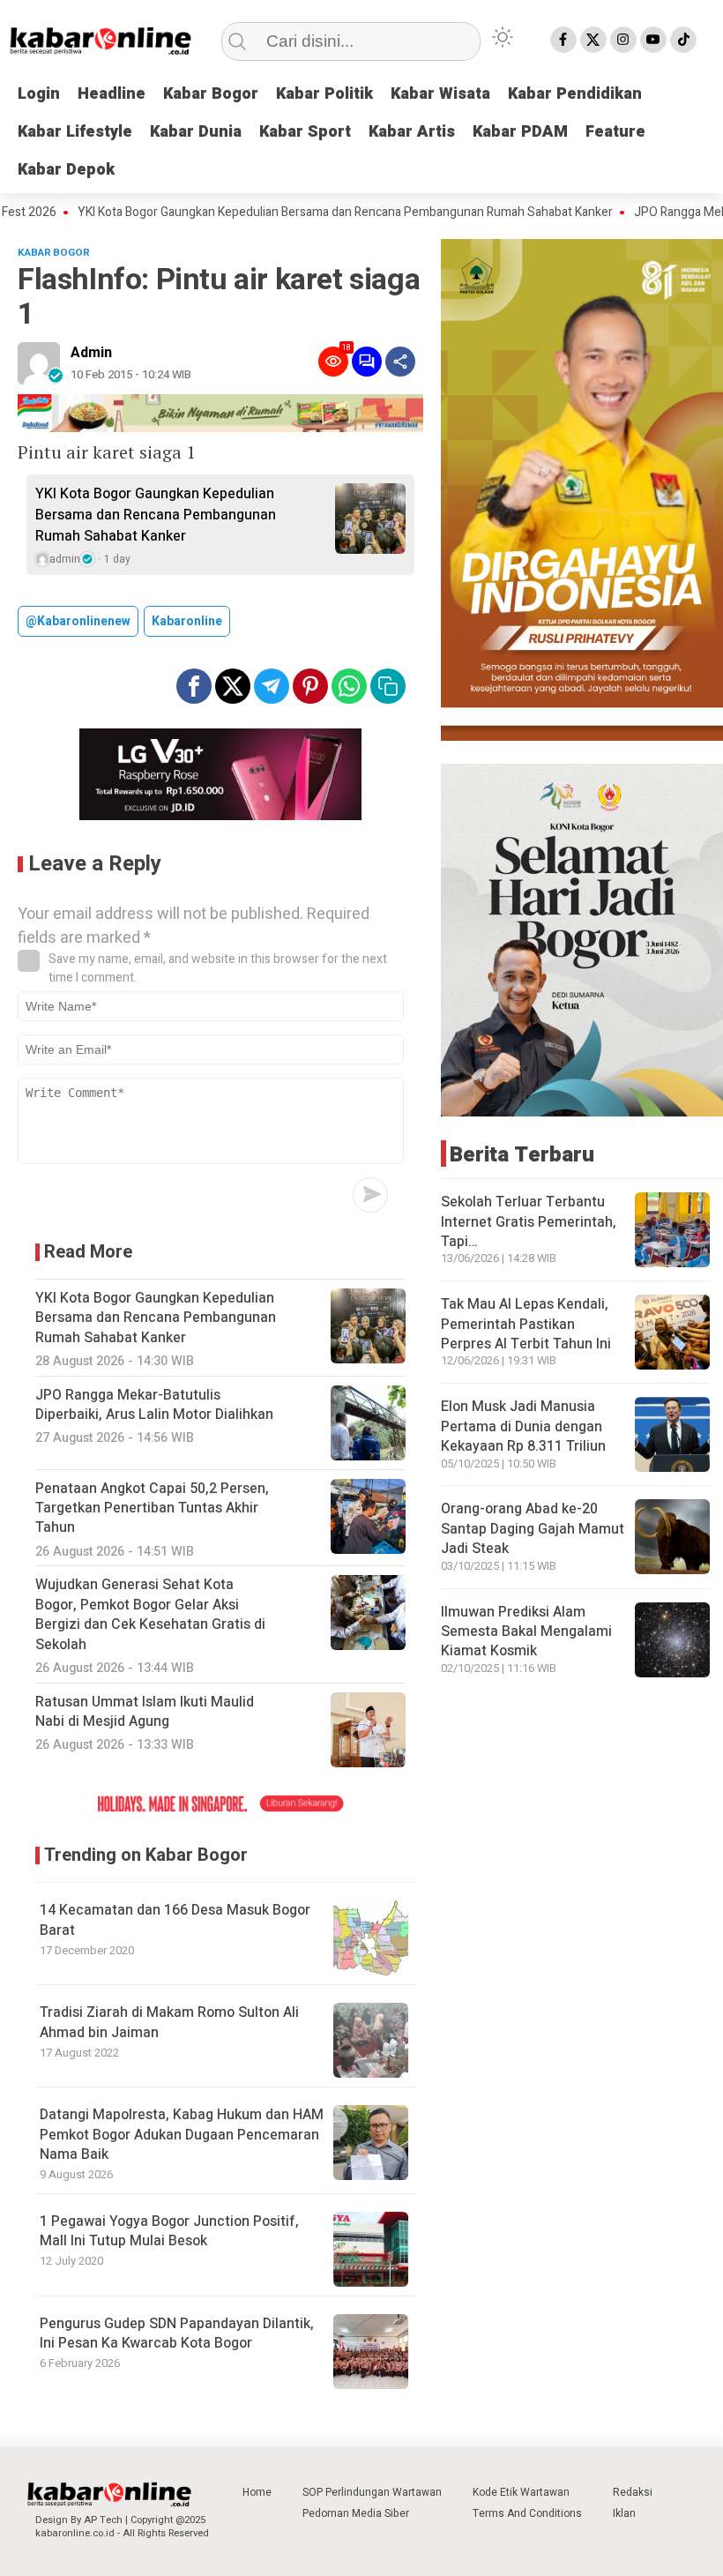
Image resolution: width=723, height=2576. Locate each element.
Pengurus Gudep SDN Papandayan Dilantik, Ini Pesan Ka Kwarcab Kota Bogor (177, 2333)
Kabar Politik (324, 94)
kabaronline (187, 621)
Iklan (624, 2513)
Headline (112, 94)
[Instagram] (623, 40)
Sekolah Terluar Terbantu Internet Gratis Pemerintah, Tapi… (529, 1222)
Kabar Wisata (440, 94)
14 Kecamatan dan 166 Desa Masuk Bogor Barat (175, 1920)
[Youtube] (653, 40)
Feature (615, 132)
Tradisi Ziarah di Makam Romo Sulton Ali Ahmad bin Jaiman (169, 2022)
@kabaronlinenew (78, 621)
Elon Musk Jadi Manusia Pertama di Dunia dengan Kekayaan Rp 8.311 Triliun (523, 1426)
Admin (91, 353)
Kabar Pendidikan (575, 94)
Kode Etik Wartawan (521, 2492)
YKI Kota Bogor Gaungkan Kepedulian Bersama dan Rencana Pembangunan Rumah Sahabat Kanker (304, 213)
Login (39, 94)
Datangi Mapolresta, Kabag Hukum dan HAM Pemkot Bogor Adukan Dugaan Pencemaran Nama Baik (182, 2135)
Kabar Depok (66, 170)
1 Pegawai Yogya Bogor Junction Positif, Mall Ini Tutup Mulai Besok (169, 2231)
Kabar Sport (305, 132)
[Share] (400, 362)
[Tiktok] (683, 40)
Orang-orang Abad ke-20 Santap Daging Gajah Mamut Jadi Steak (533, 1529)
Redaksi (633, 2492)
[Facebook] (563, 40)
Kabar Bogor (211, 94)
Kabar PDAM (520, 132)
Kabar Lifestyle (75, 132)
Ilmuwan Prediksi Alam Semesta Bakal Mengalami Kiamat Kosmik (526, 1632)
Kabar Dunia (196, 132)
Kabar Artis (412, 132)
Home (257, 2492)
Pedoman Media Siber (356, 2513)
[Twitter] (593, 40)
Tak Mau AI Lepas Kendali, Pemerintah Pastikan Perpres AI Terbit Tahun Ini (526, 1324)
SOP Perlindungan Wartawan (372, 2492)
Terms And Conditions (527, 2513)
